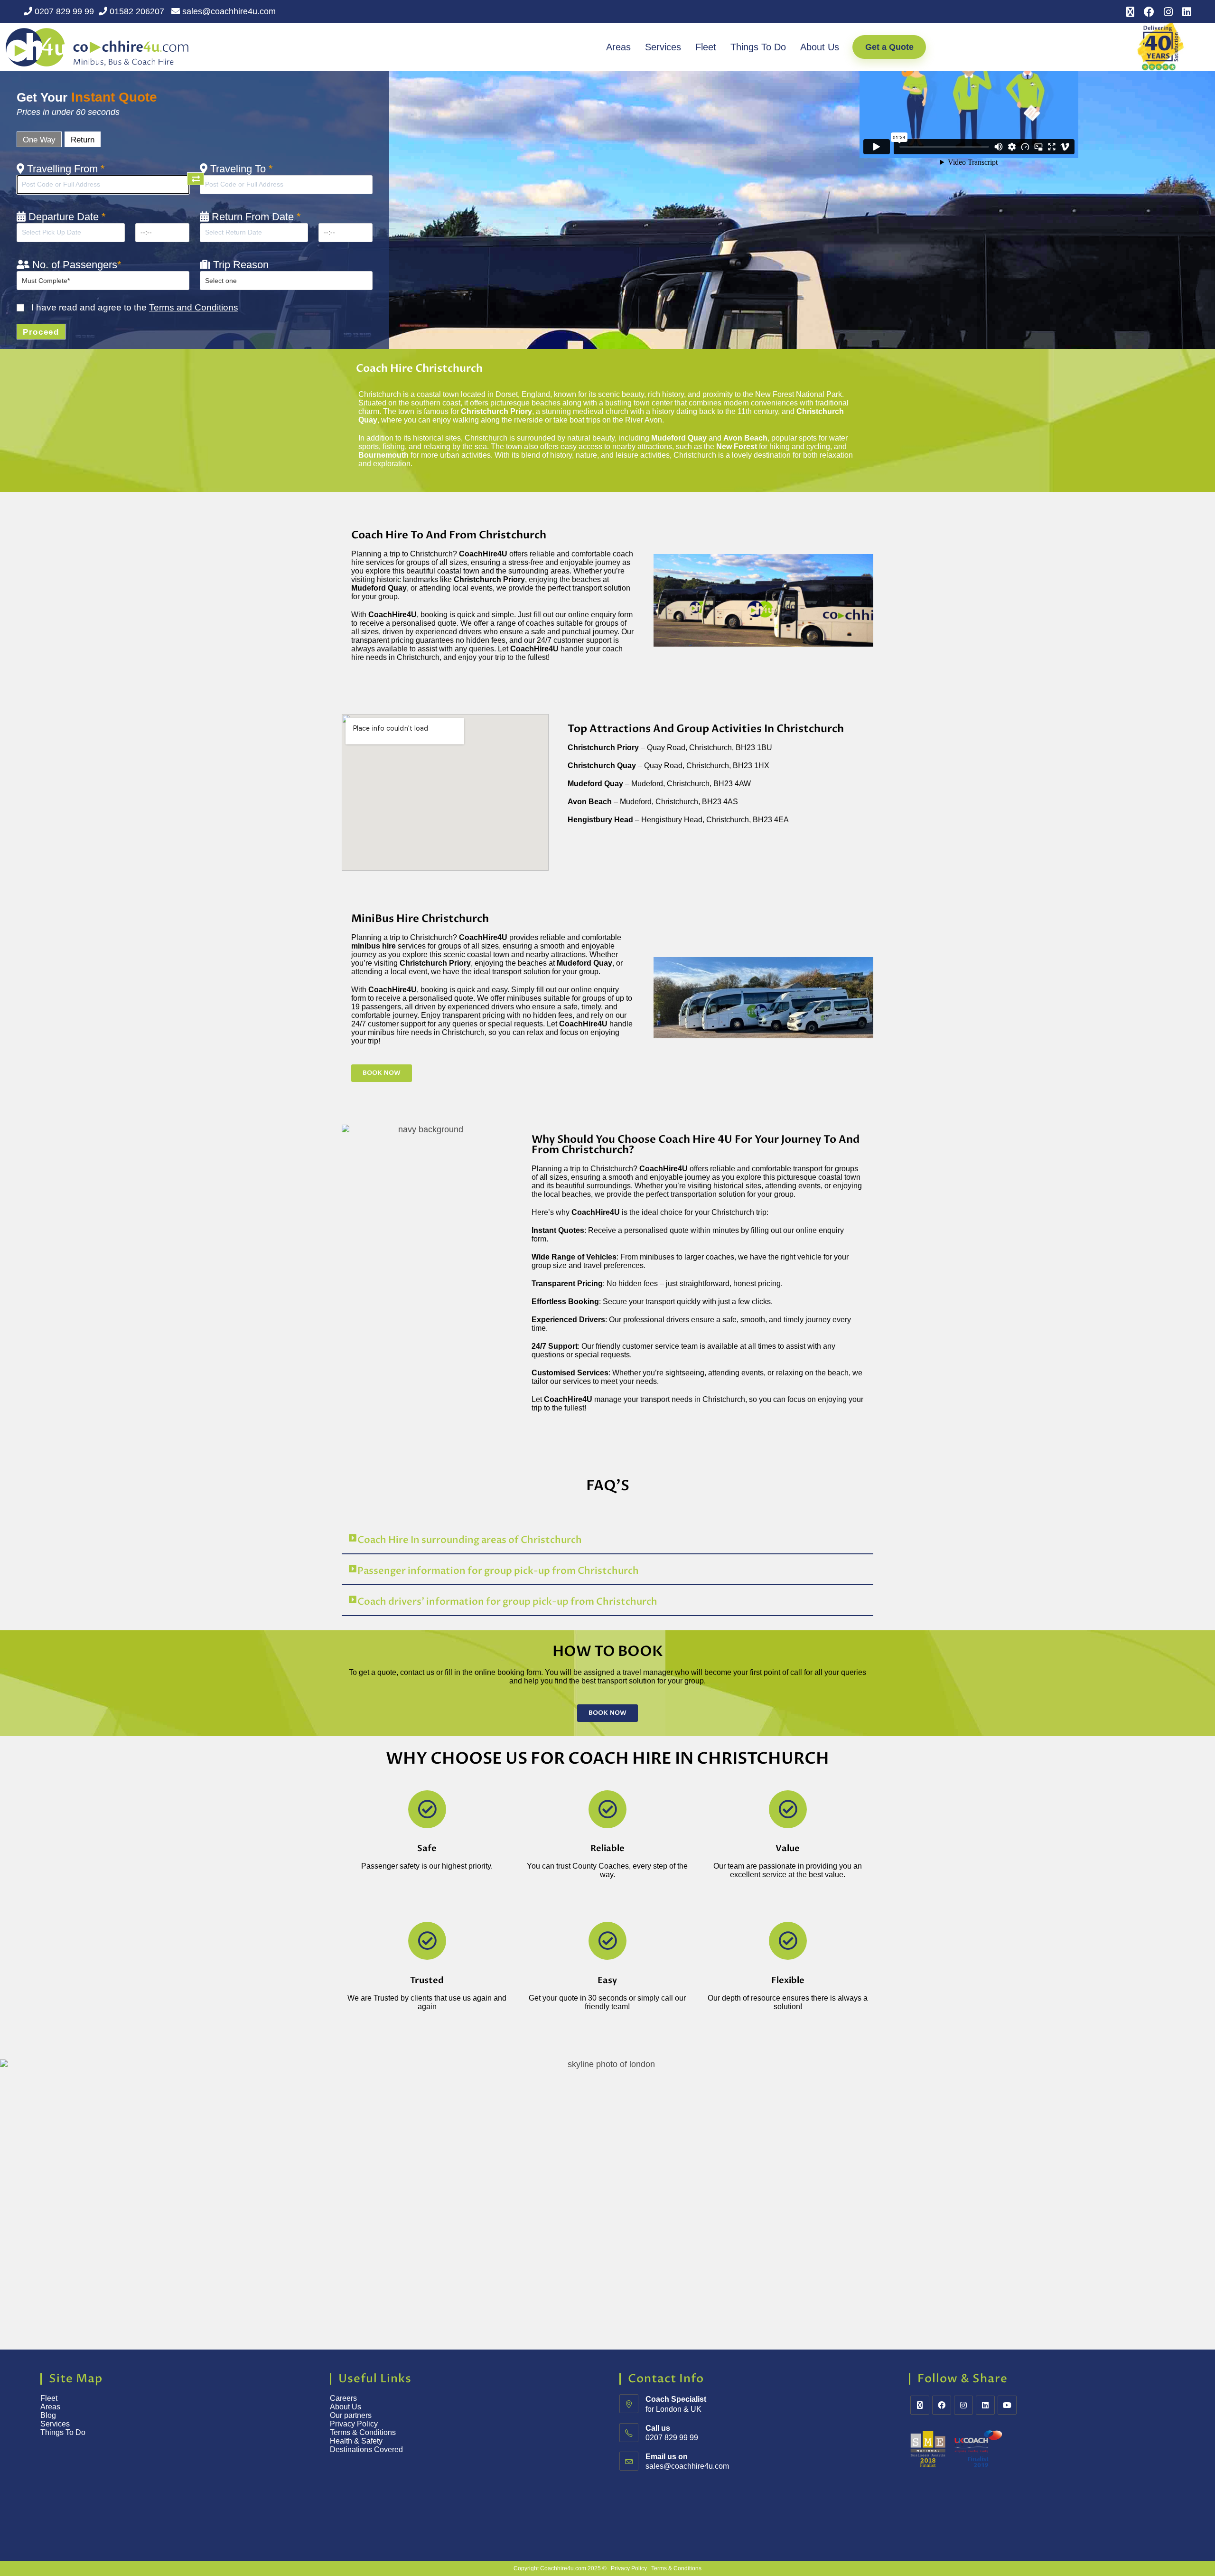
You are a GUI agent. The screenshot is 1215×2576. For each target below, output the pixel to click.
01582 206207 (137, 11)
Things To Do (758, 47)
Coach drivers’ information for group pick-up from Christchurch (507, 1602)
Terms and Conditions (194, 307)
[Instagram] (963, 2405)
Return (83, 140)
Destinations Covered (366, 2449)
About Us (820, 47)
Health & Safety (356, 2441)
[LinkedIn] (985, 2405)
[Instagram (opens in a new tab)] (1168, 12)
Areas (618, 47)
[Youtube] (1007, 2405)
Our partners (351, 2415)
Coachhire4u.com (563, 2568)
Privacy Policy (354, 2424)
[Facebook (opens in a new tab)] (1149, 12)
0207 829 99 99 (63, 11)
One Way (39, 140)
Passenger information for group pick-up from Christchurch (498, 1571)
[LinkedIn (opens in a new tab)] (1184, 12)
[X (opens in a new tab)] (1130, 12)
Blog (48, 2415)
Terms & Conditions (364, 2432)
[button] (607, 1540)
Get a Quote (889, 47)
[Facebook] (942, 2405)
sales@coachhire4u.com (228, 11)
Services (663, 47)
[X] (920, 2405)
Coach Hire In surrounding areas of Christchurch (470, 1540)
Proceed (41, 332)
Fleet (706, 47)
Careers (343, 2398)
